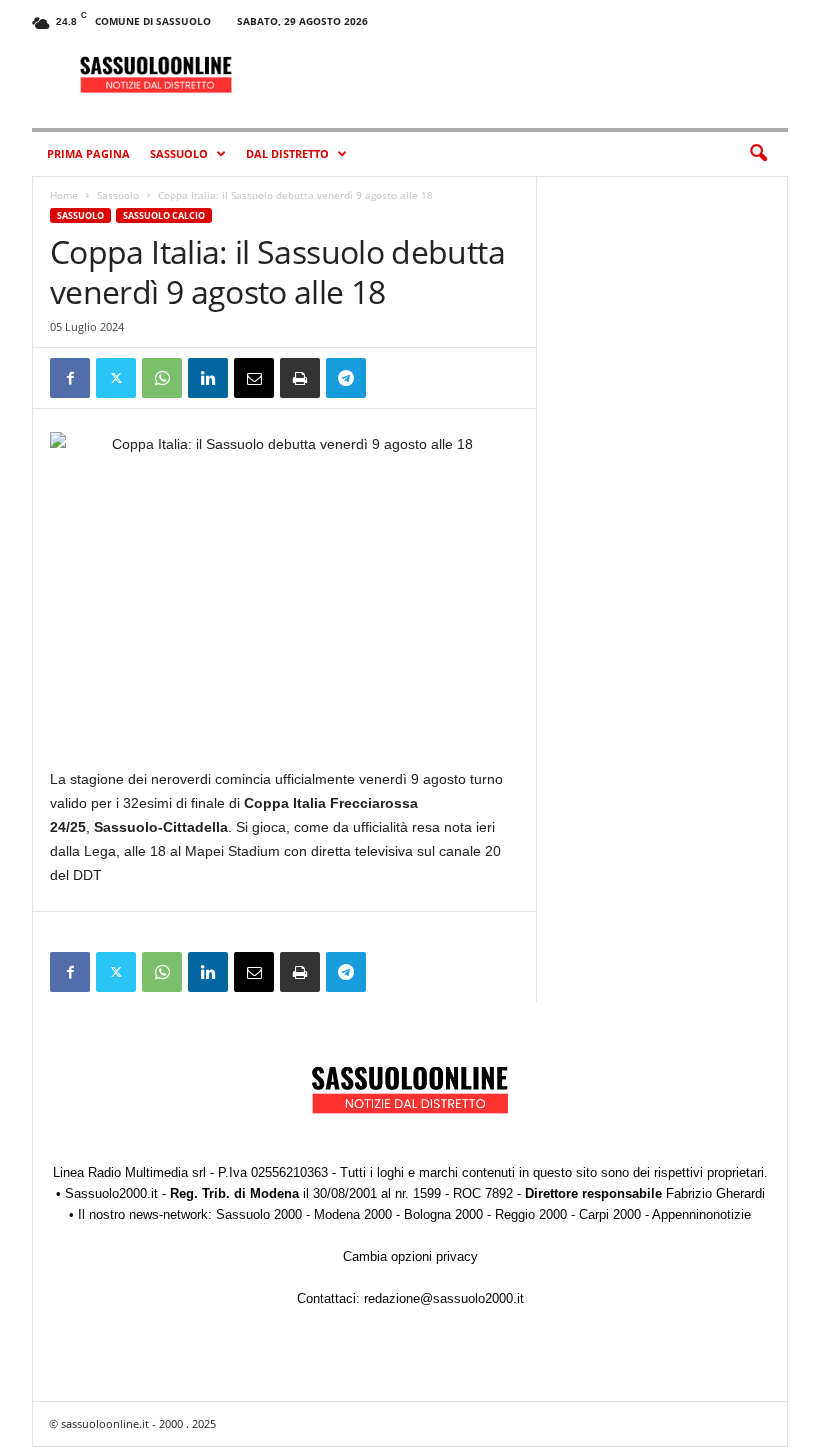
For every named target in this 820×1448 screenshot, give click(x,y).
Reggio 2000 (531, 1214)
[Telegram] (346, 378)
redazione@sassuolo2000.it (444, 1298)
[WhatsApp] (162, 378)
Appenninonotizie (701, 1214)
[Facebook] (70, 378)
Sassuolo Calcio (164, 215)
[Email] (254, 378)
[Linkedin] (208, 378)
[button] (758, 154)
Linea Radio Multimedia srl (129, 1172)
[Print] (300, 378)
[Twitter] (116, 378)
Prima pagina (88, 153)
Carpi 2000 (610, 1214)
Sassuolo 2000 (259, 1214)
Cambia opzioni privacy (410, 1256)
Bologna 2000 (443, 1214)
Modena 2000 (353, 1214)
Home (64, 195)
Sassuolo (179, 153)
